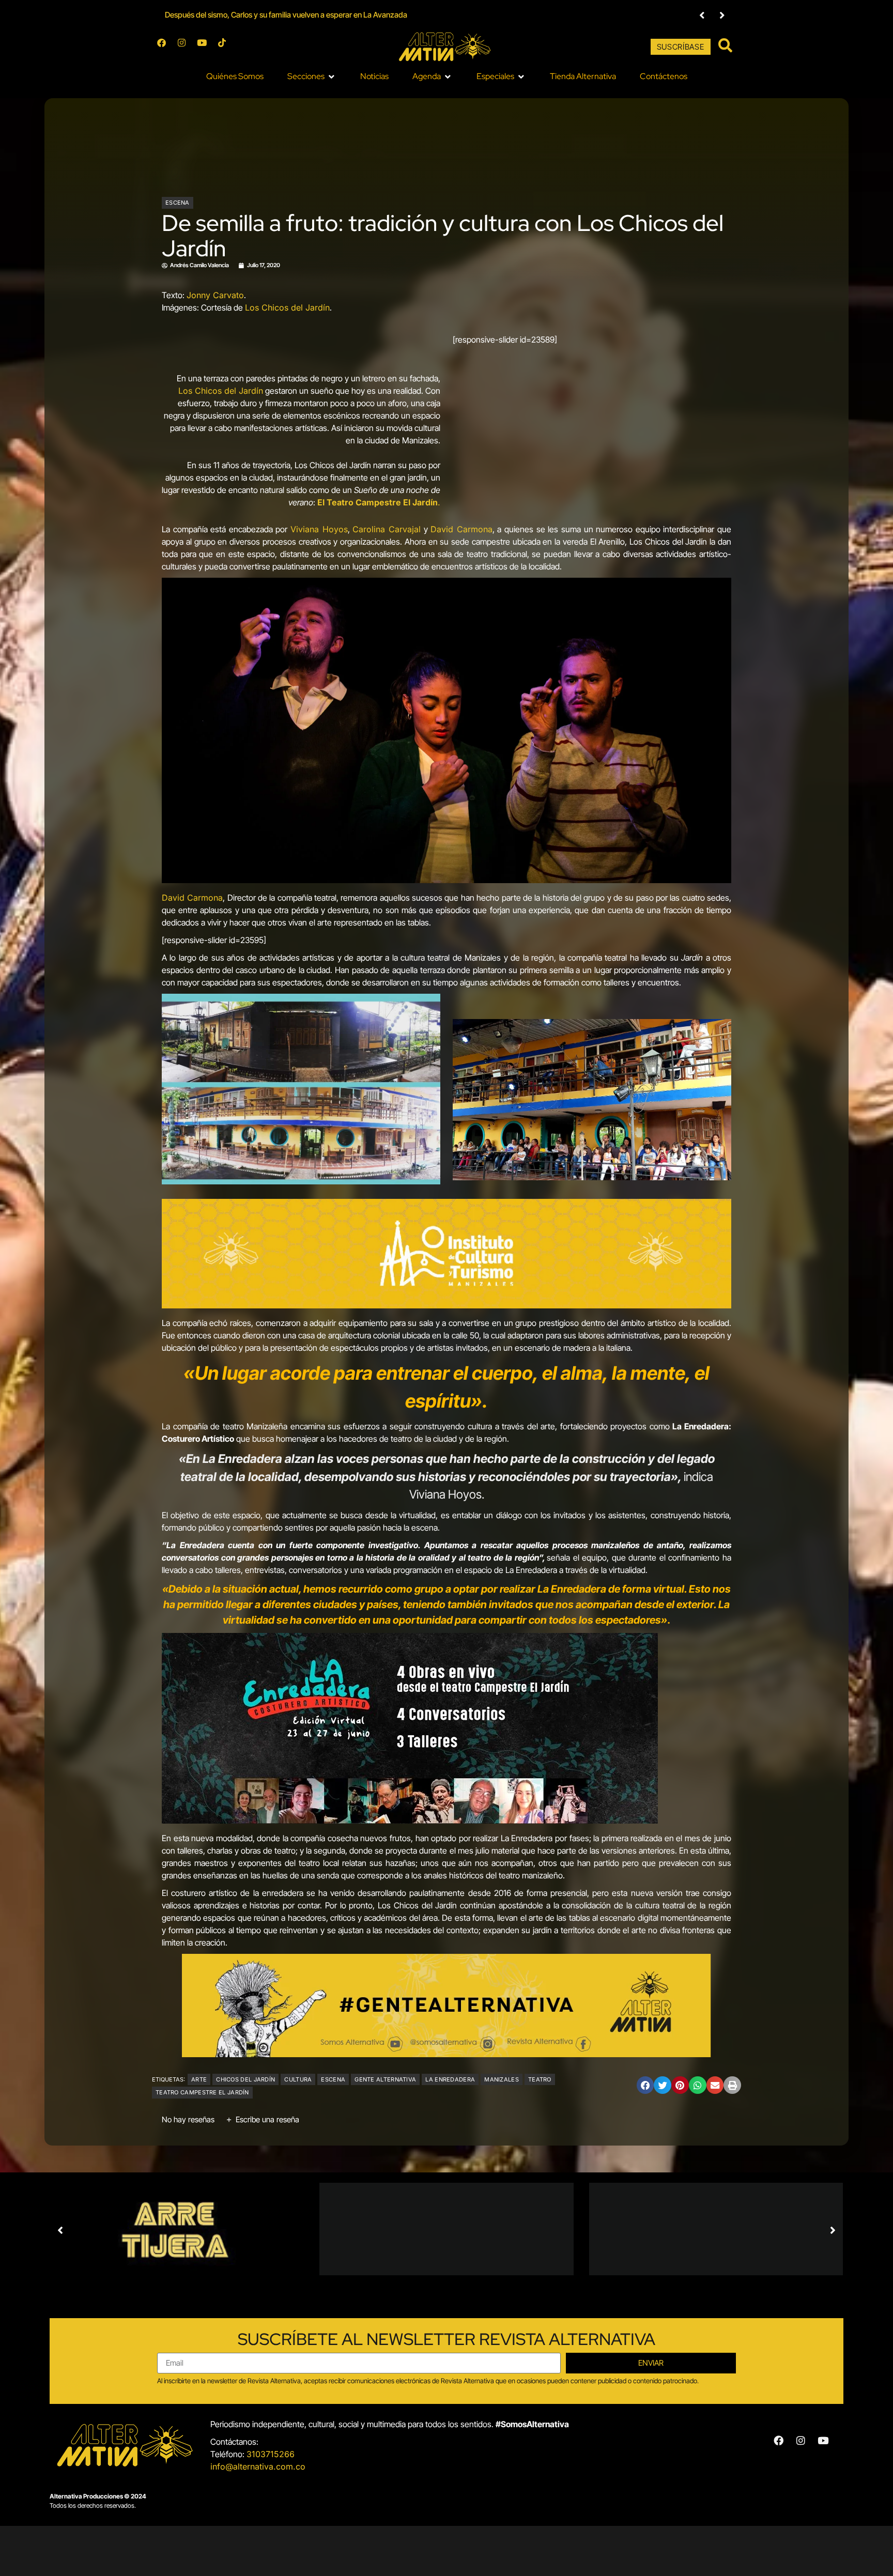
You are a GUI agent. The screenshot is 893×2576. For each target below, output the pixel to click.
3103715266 (271, 2454)
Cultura (298, 2079)
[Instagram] (186, 47)
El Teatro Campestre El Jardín (378, 502)
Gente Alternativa (385, 2079)
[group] (423, 15)
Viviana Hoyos (319, 529)
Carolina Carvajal (387, 529)
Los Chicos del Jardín (287, 307)
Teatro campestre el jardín (202, 2092)
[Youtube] (206, 47)
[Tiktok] (226, 47)
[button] (702, 15)
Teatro (540, 2079)
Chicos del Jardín (245, 2079)
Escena (178, 203)
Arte (199, 2079)
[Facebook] (166, 47)
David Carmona (461, 529)
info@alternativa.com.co (258, 2466)
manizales (502, 2079)
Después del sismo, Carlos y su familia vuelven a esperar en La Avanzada (286, 15)
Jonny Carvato (215, 295)
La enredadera (450, 2079)
